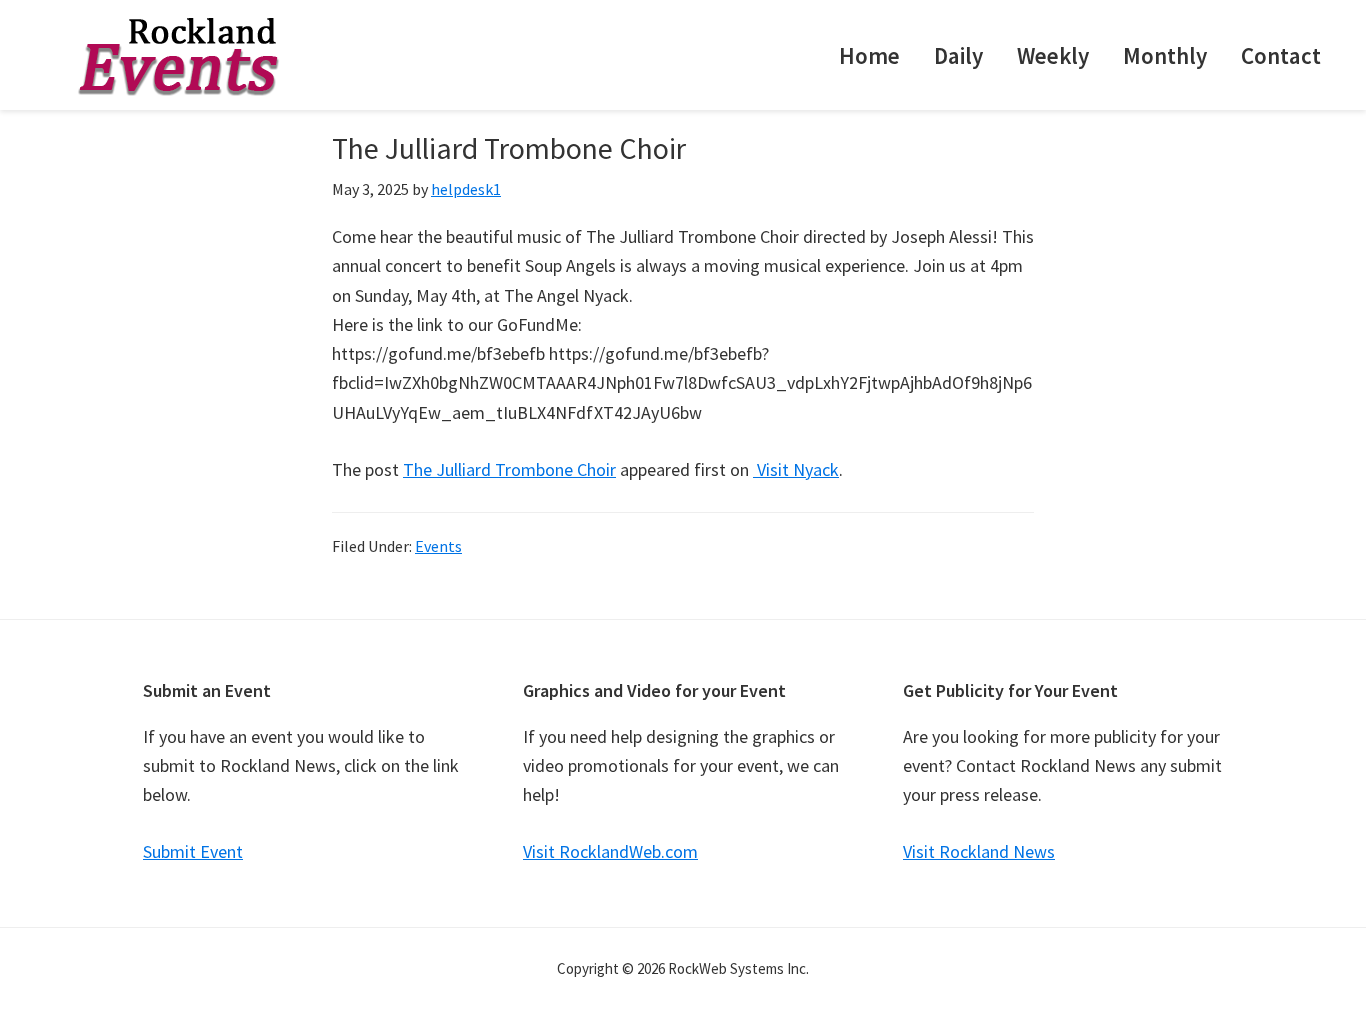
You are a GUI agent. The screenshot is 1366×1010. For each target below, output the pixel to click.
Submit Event (193, 851)
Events (438, 546)
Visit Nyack (796, 469)
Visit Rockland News (979, 851)
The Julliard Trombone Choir (509, 469)
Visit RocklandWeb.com (610, 851)
